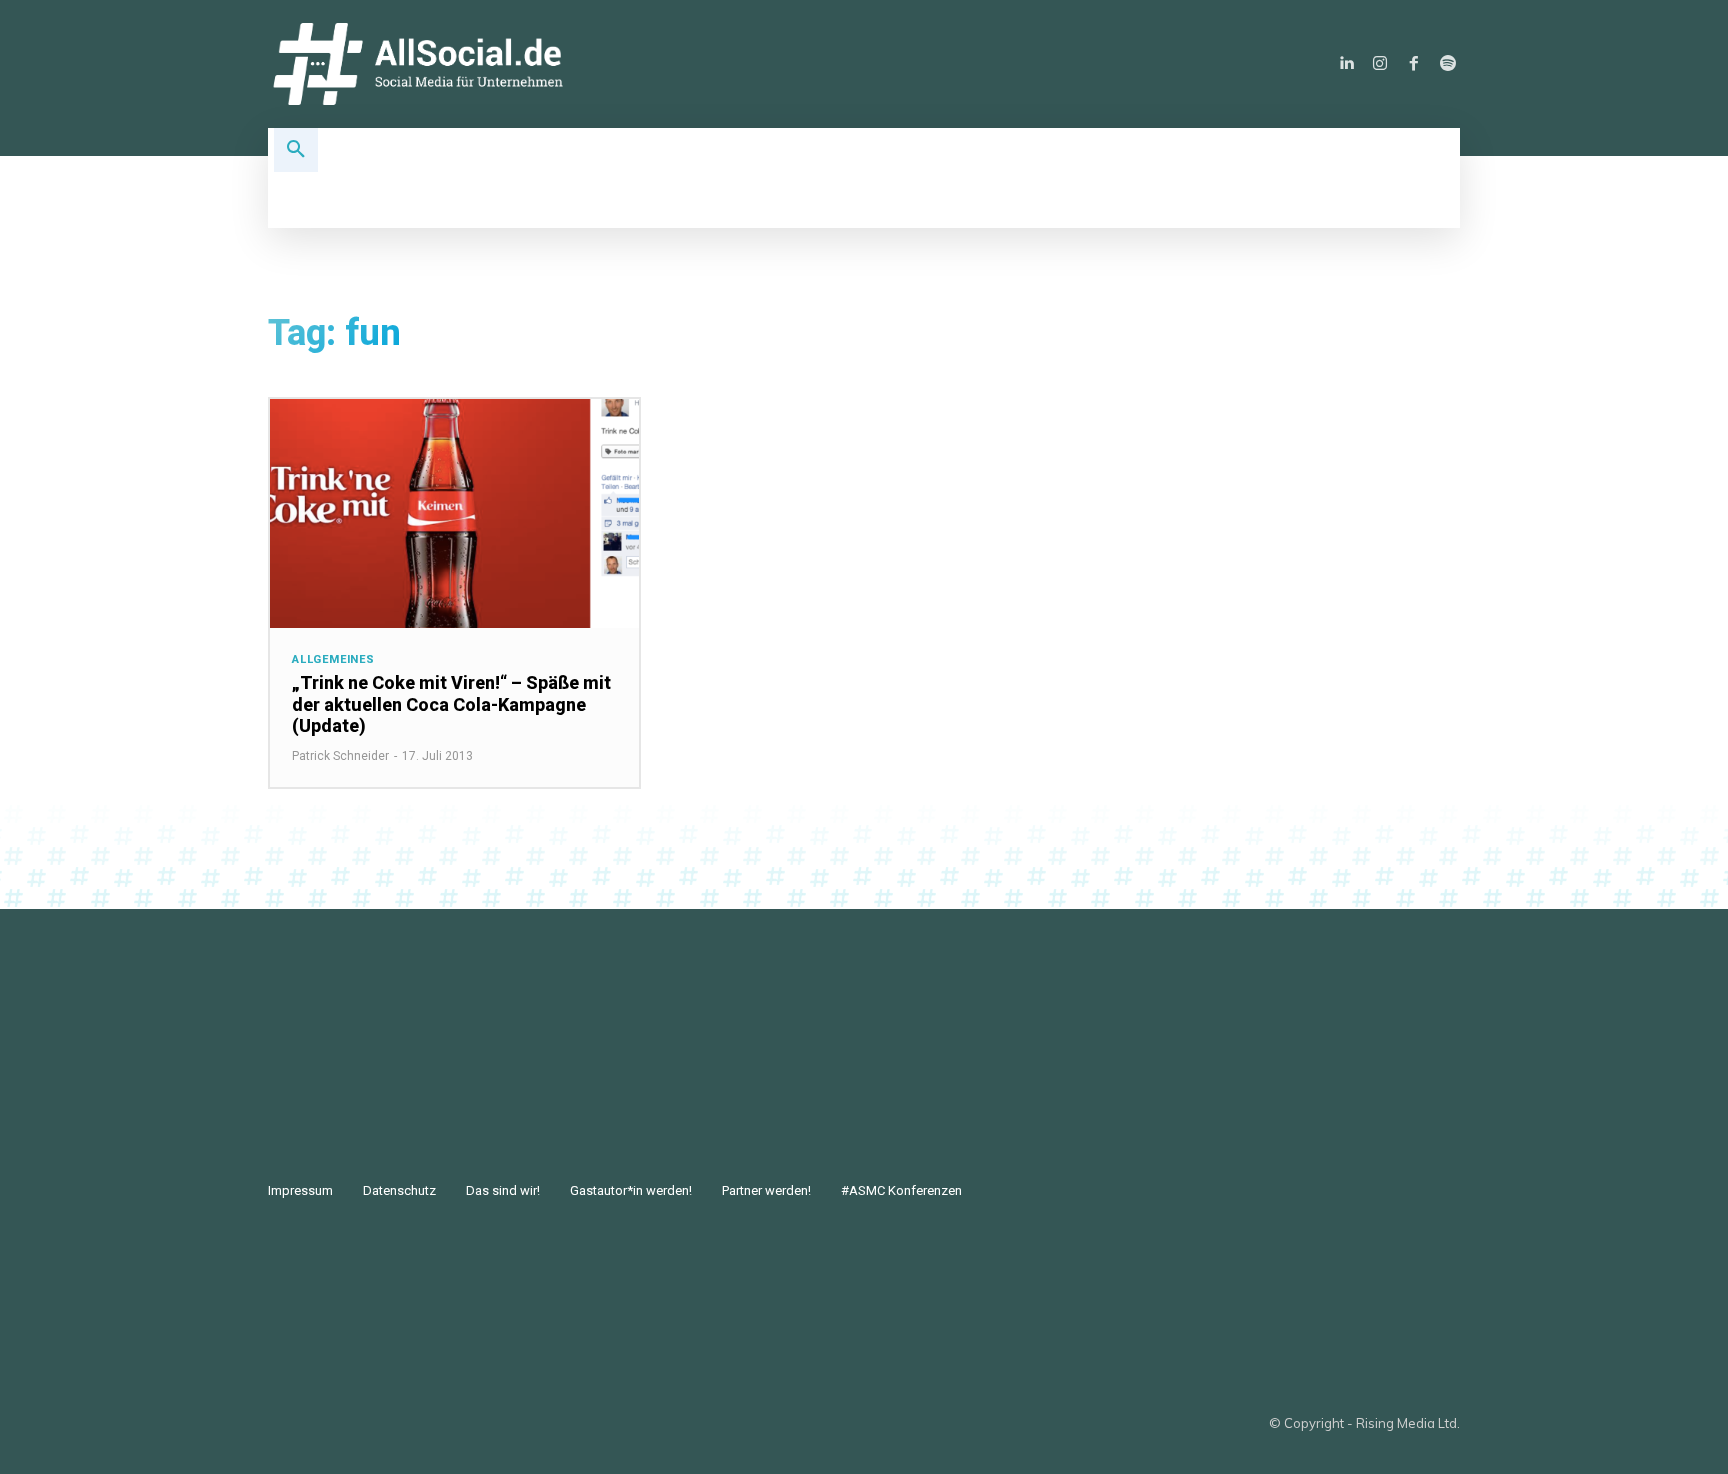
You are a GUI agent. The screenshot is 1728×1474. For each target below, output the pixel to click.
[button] (296, 150)
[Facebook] (1414, 64)
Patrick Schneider (340, 756)
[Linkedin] (1346, 64)
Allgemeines (333, 659)
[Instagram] (1380, 64)
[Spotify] (1448, 64)
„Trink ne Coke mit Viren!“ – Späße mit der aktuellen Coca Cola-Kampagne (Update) (451, 704)
